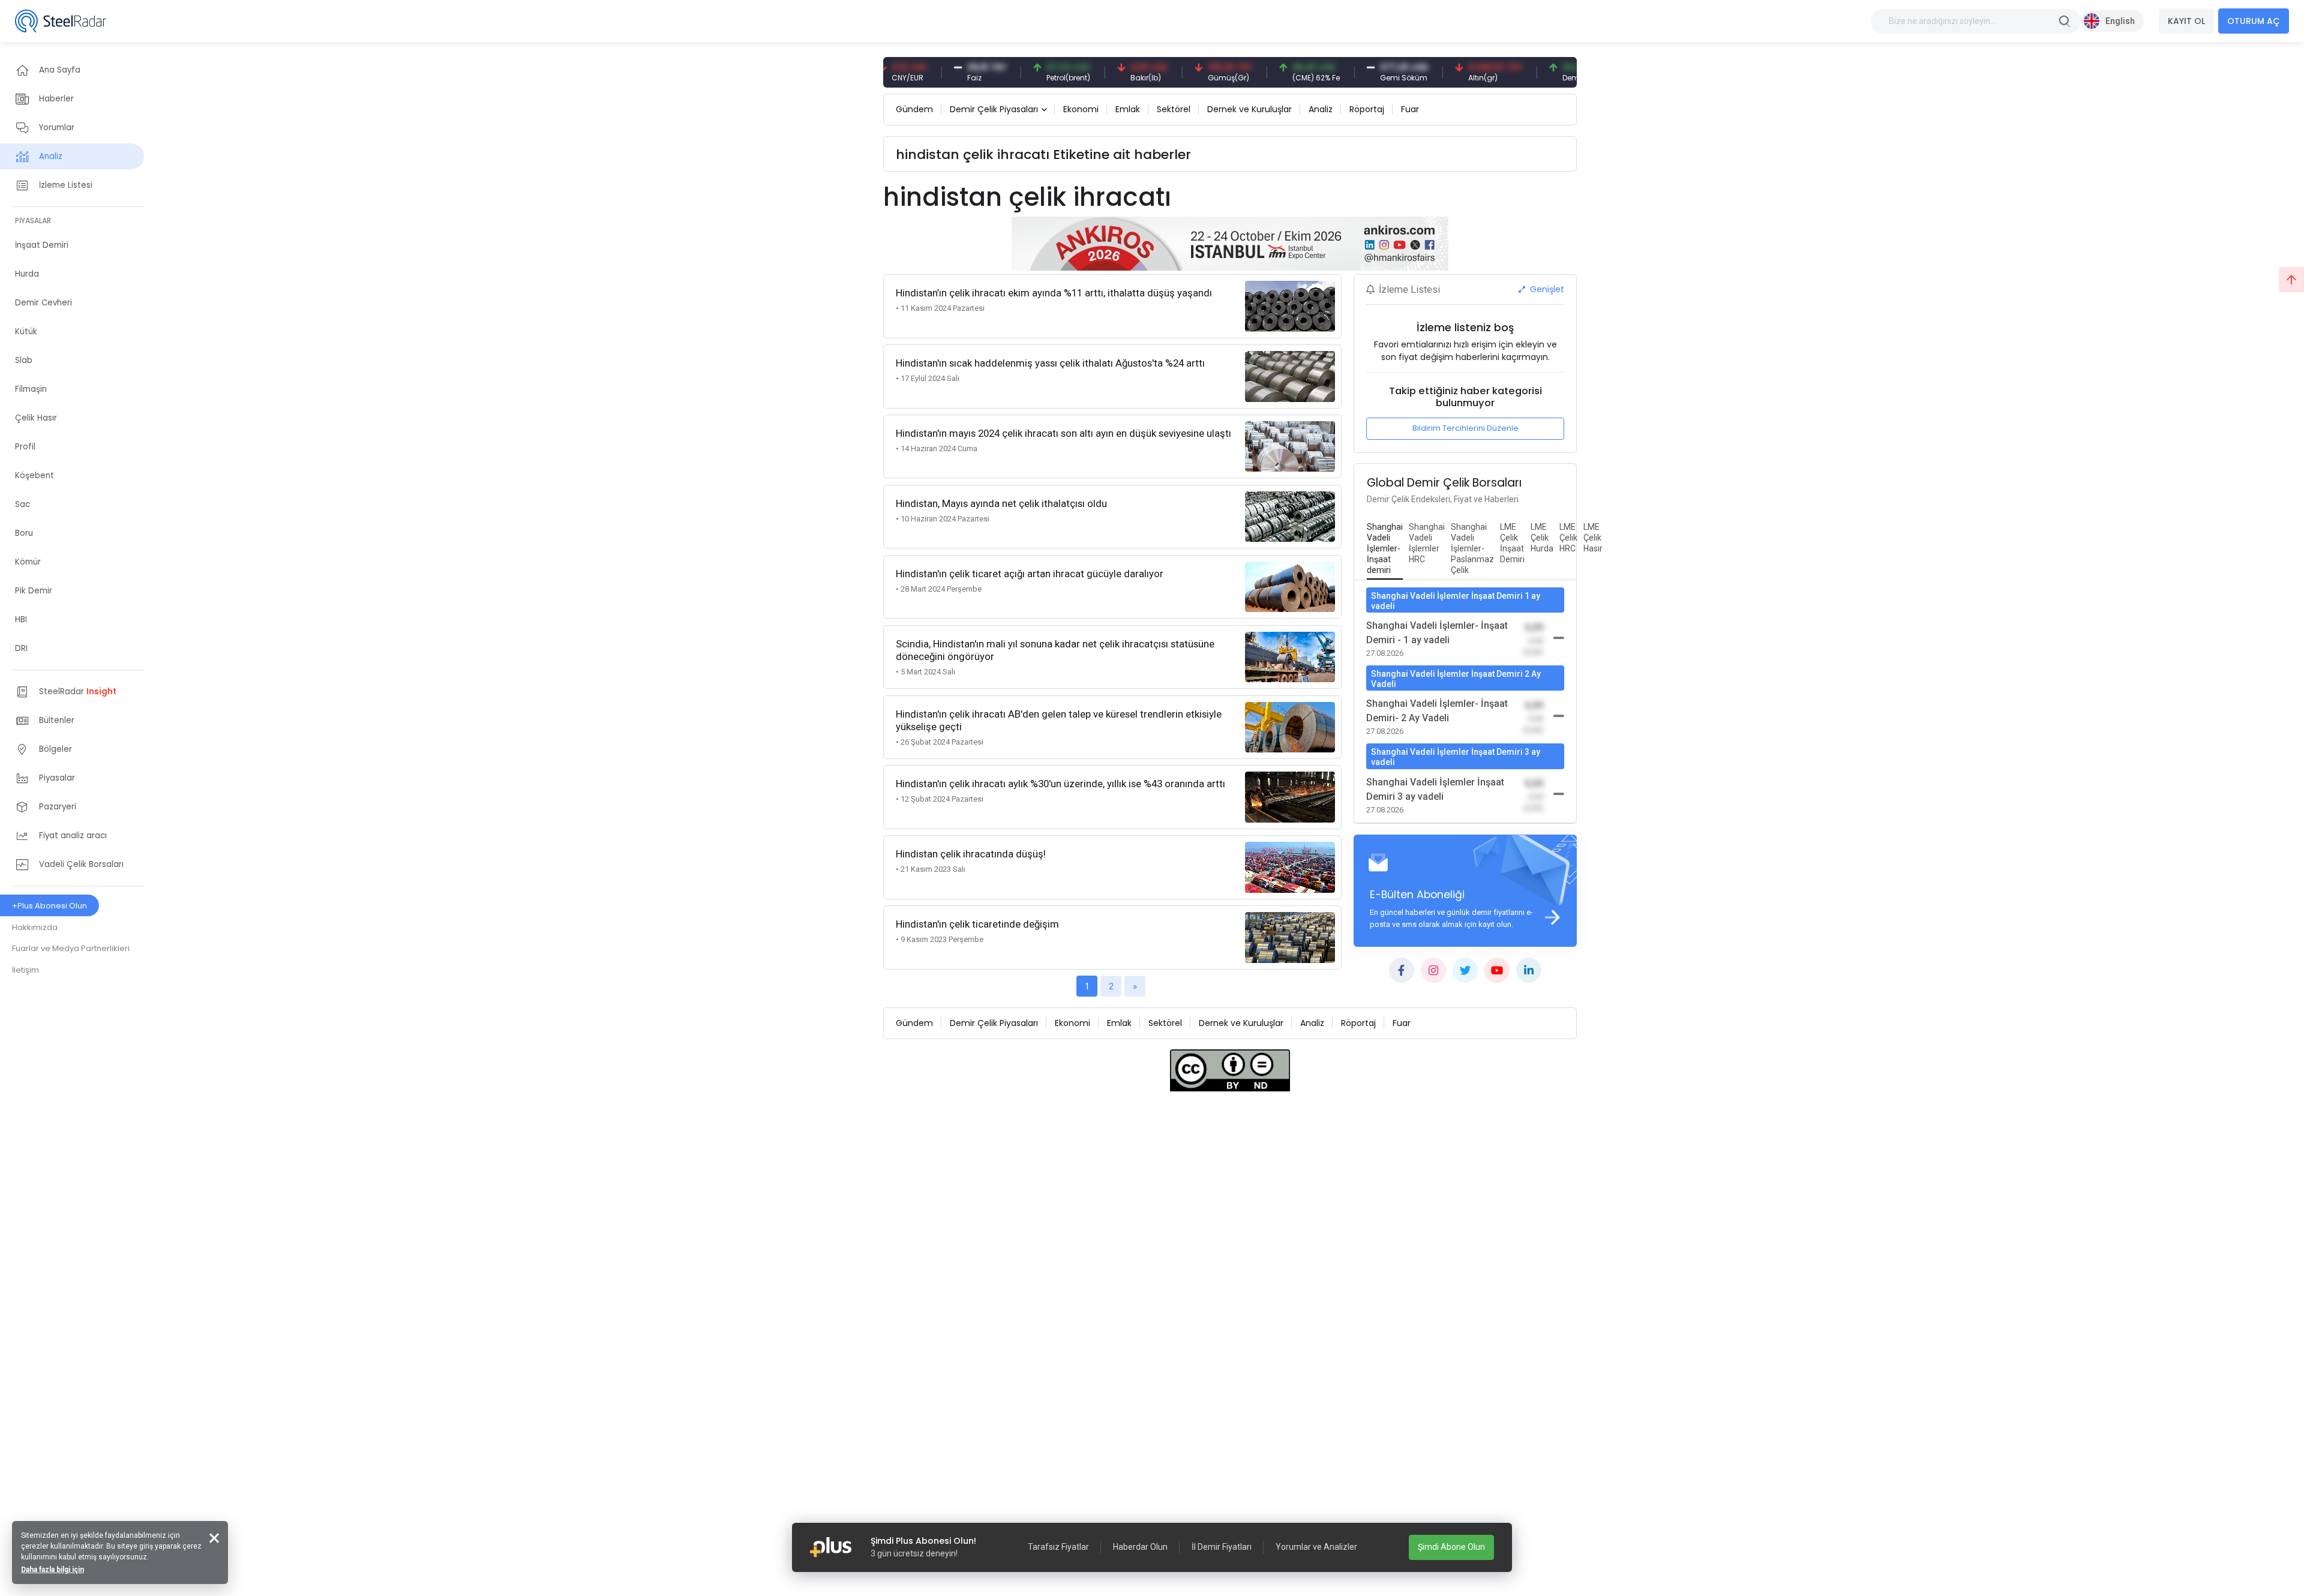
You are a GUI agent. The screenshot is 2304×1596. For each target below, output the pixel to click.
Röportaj (1367, 109)
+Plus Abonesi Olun (49, 906)
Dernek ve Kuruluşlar (1249, 109)
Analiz (1321, 109)
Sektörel (1174, 109)
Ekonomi (1081, 109)
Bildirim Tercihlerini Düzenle (1465, 428)
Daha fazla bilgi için (52, 1570)
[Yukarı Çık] (2291, 280)
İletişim (25, 970)
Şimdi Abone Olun (1451, 1547)
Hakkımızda (35, 927)
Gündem (914, 109)
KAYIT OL (2186, 21)
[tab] (1385, 549)
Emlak (1128, 109)
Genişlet (1546, 289)
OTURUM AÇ (2254, 21)
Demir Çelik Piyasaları (994, 109)
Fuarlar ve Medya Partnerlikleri (71, 948)
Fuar (1410, 109)
